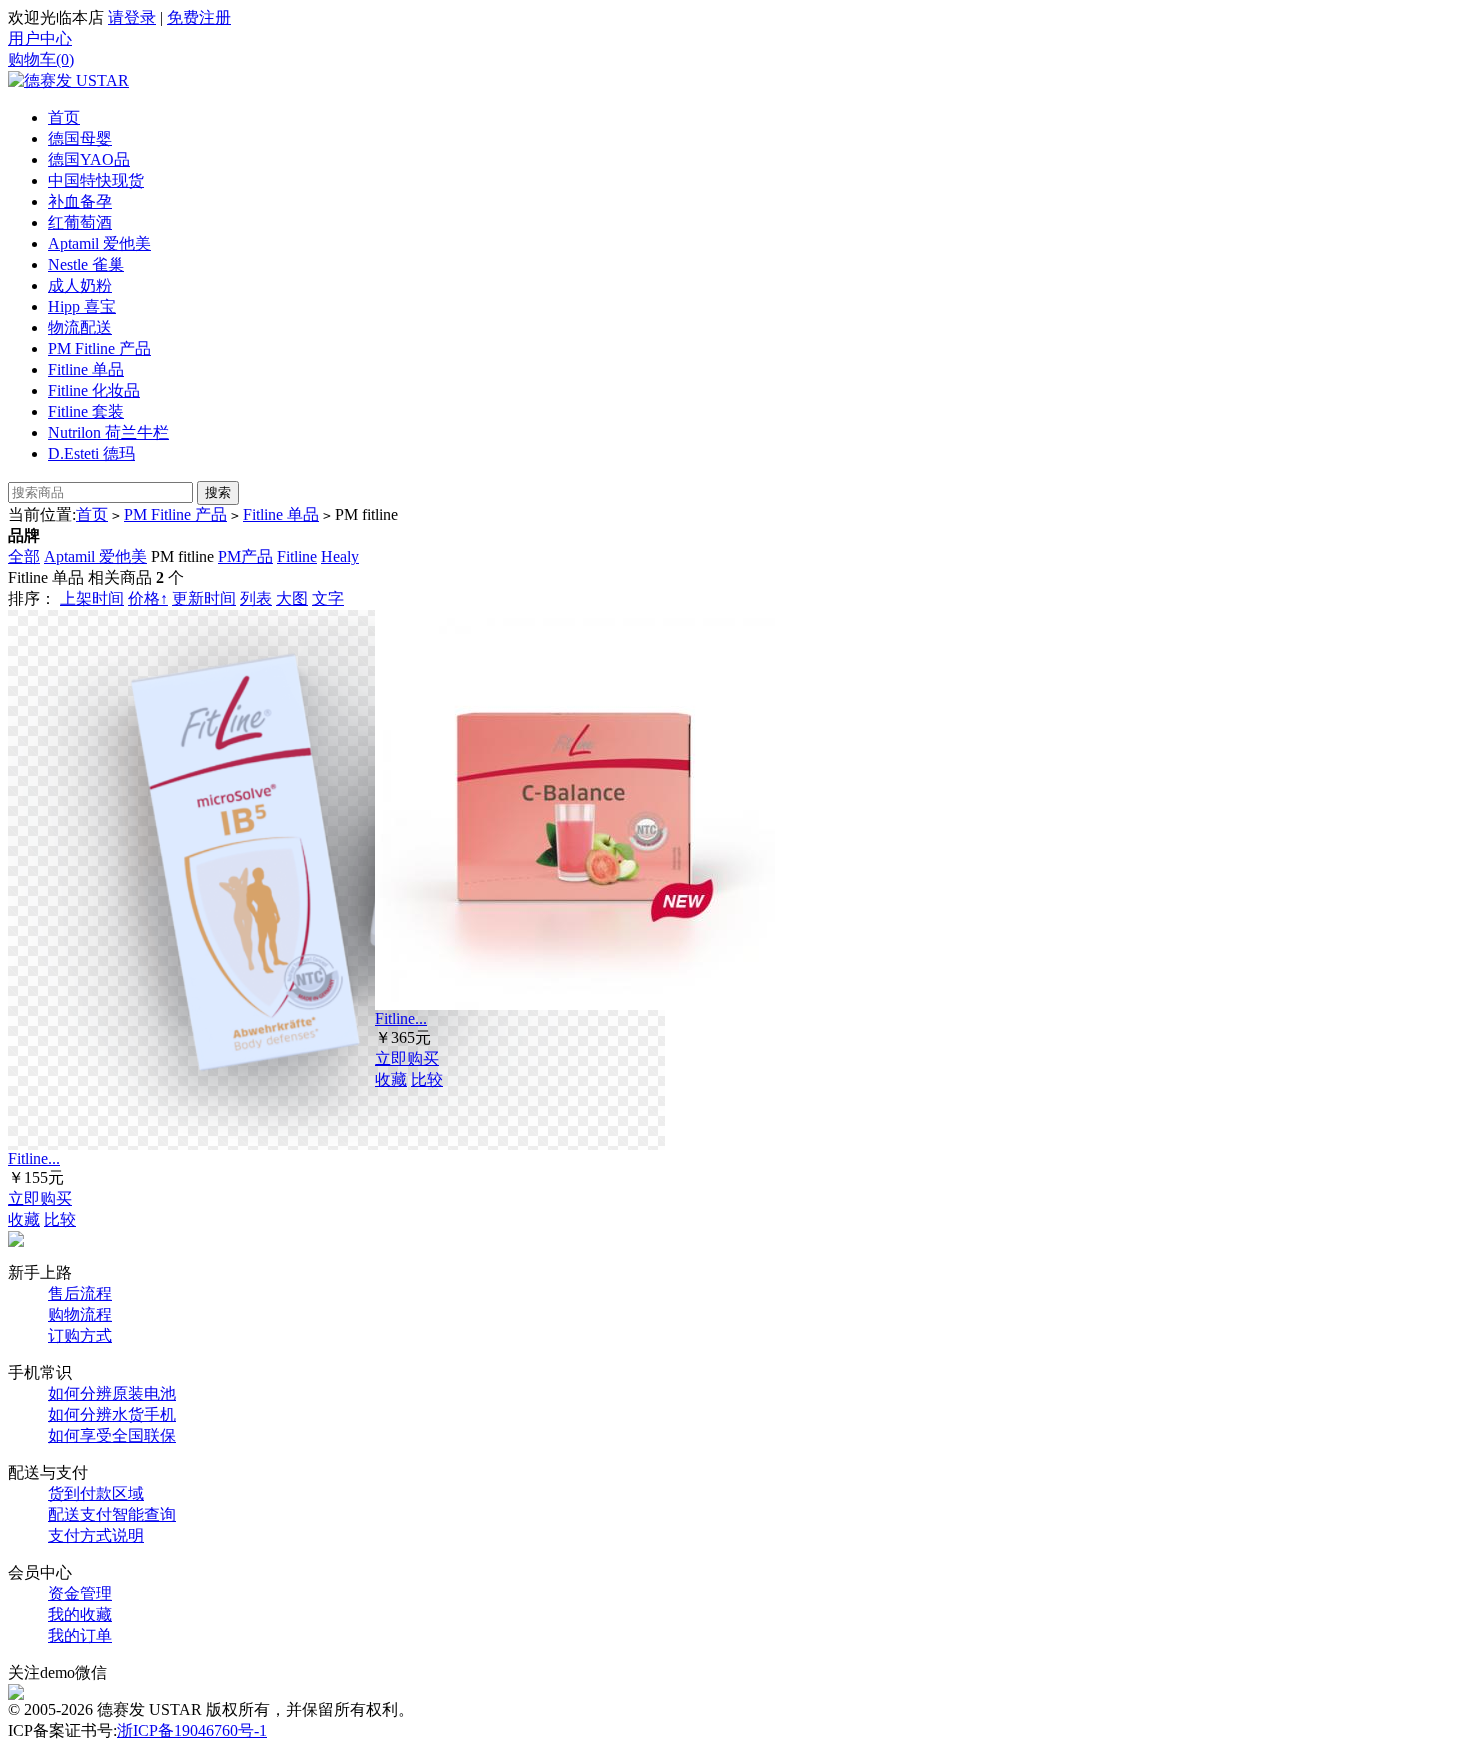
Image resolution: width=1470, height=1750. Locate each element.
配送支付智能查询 (112, 1514)
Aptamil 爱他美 (99, 243)
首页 (64, 117)
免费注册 (199, 17)
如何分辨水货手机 (112, 1414)
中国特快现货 (96, 180)
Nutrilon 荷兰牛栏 (108, 432)
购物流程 (80, 1314)
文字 (328, 598)
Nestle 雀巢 (86, 264)
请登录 (132, 17)
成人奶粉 (80, 285)
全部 (24, 556)
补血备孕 (80, 201)
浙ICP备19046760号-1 (192, 1730)
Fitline (297, 556)
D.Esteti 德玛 (91, 453)
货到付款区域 (96, 1493)
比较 (60, 1219)
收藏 (24, 1219)
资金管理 (80, 1593)
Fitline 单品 (86, 369)
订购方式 (80, 1335)
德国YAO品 (89, 159)
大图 (292, 598)
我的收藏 (80, 1614)
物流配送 (80, 327)
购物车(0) (41, 59)
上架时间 (92, 598)
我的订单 (80, 1635)
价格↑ (148, 598)
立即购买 (40, 1198)
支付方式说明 (96, 1535)
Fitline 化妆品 (94, 390)
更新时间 (204, 598)
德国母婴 (80, 138)
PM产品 (245, 556)
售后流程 (80, 1293)
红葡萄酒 (80, 222)
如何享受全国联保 (112, 1435)
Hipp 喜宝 (82, 306)
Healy (340, 556)
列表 (256, 598)
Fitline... (34, 1158)
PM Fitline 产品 (99, 348)
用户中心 (40, 38)
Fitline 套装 (86, 411)
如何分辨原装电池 (112, 1393)
